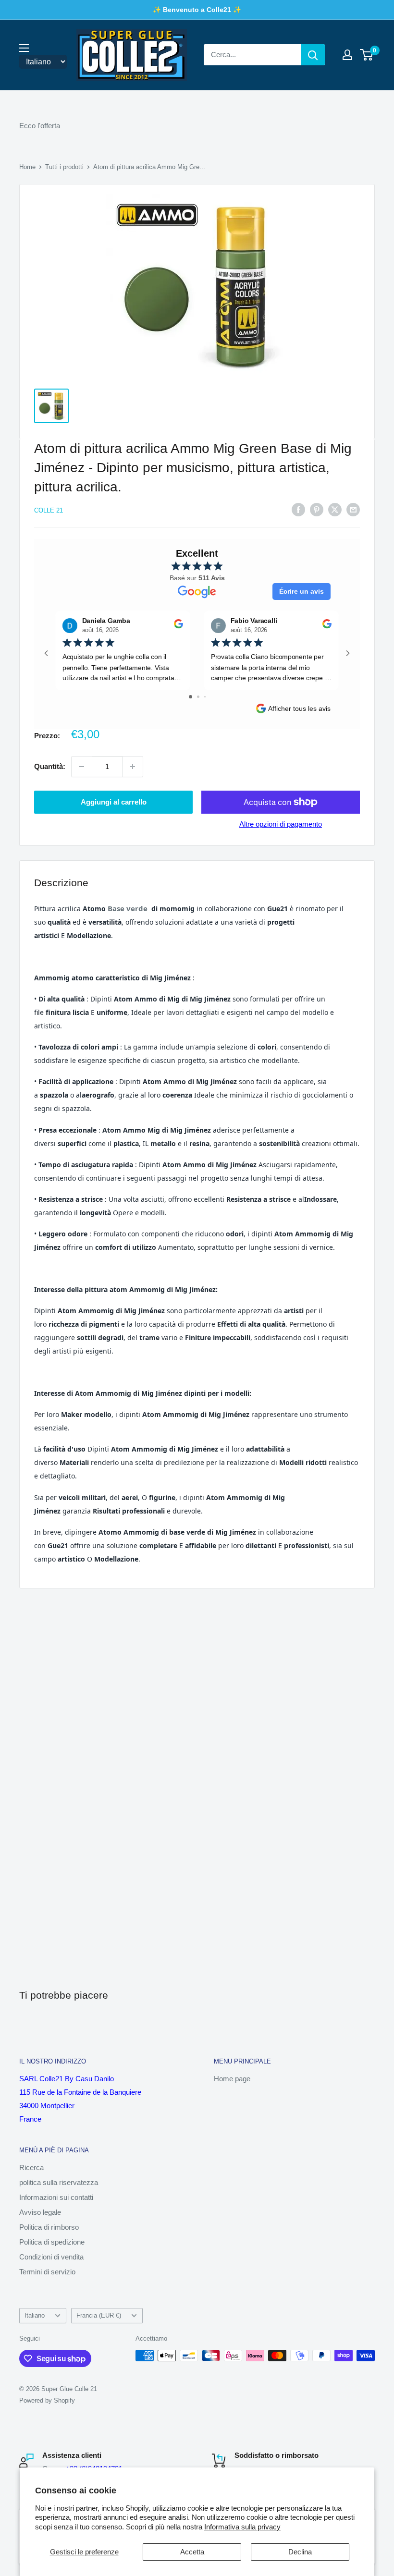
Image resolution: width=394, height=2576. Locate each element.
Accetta (192, 2552)
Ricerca (31, 2167)
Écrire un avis (302, 591)
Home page (232, 2079)
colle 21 (49, 510)
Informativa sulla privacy (242, 2527)
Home (27, 167)
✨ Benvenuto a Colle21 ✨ (197, 10)
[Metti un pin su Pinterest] (317, 509)
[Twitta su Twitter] (335, 509)
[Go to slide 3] (205, 697)
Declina (300, 2552)
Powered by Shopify (47, 2400)
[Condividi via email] (353, 509)
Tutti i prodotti (64, 167)
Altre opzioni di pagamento (281, 824)
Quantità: (50, 766)
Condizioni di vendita (51, 2257)
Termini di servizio (47, 2272)
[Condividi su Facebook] (298, 509)
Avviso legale (40, 2212)
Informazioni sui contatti (56, 2197)
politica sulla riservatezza (59, 2182)
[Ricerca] (313, 55)
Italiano (35, 2315)
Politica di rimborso (49, 2227)
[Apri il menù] (24, 48)
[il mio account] (347, 55)
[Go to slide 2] (198, 697)
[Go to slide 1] (191, 697)
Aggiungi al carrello (114, 802)
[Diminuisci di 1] (82, 767)
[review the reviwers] (179, 626)
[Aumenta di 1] (133, 767)
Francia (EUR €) (99, 2315)
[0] (367, 55)
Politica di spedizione (52, 2242)
